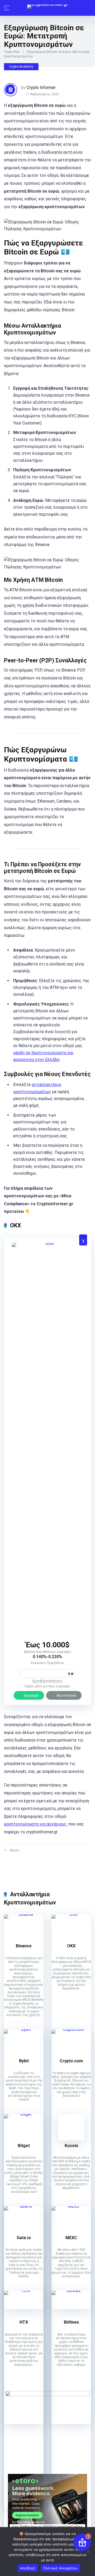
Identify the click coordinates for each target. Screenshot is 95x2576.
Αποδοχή (28, 2568)
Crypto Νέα (12, 52)
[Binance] (24, 1914)
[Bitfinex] (71, 2291)
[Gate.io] (24, 2206)
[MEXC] (71, 2206)
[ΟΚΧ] (47, 1243)
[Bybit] (24, 2029)
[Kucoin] (71, 2139)
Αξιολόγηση (66, 1695)
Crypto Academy (21, 67)
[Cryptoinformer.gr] (48, 7)
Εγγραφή (31, 1695)
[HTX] (24, 2291)
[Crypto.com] (71, 2029)
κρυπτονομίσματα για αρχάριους (35, 1824)
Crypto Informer (41, 87)
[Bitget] (24, 2114)
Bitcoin (14, 1850)
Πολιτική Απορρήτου (61, 2568)
